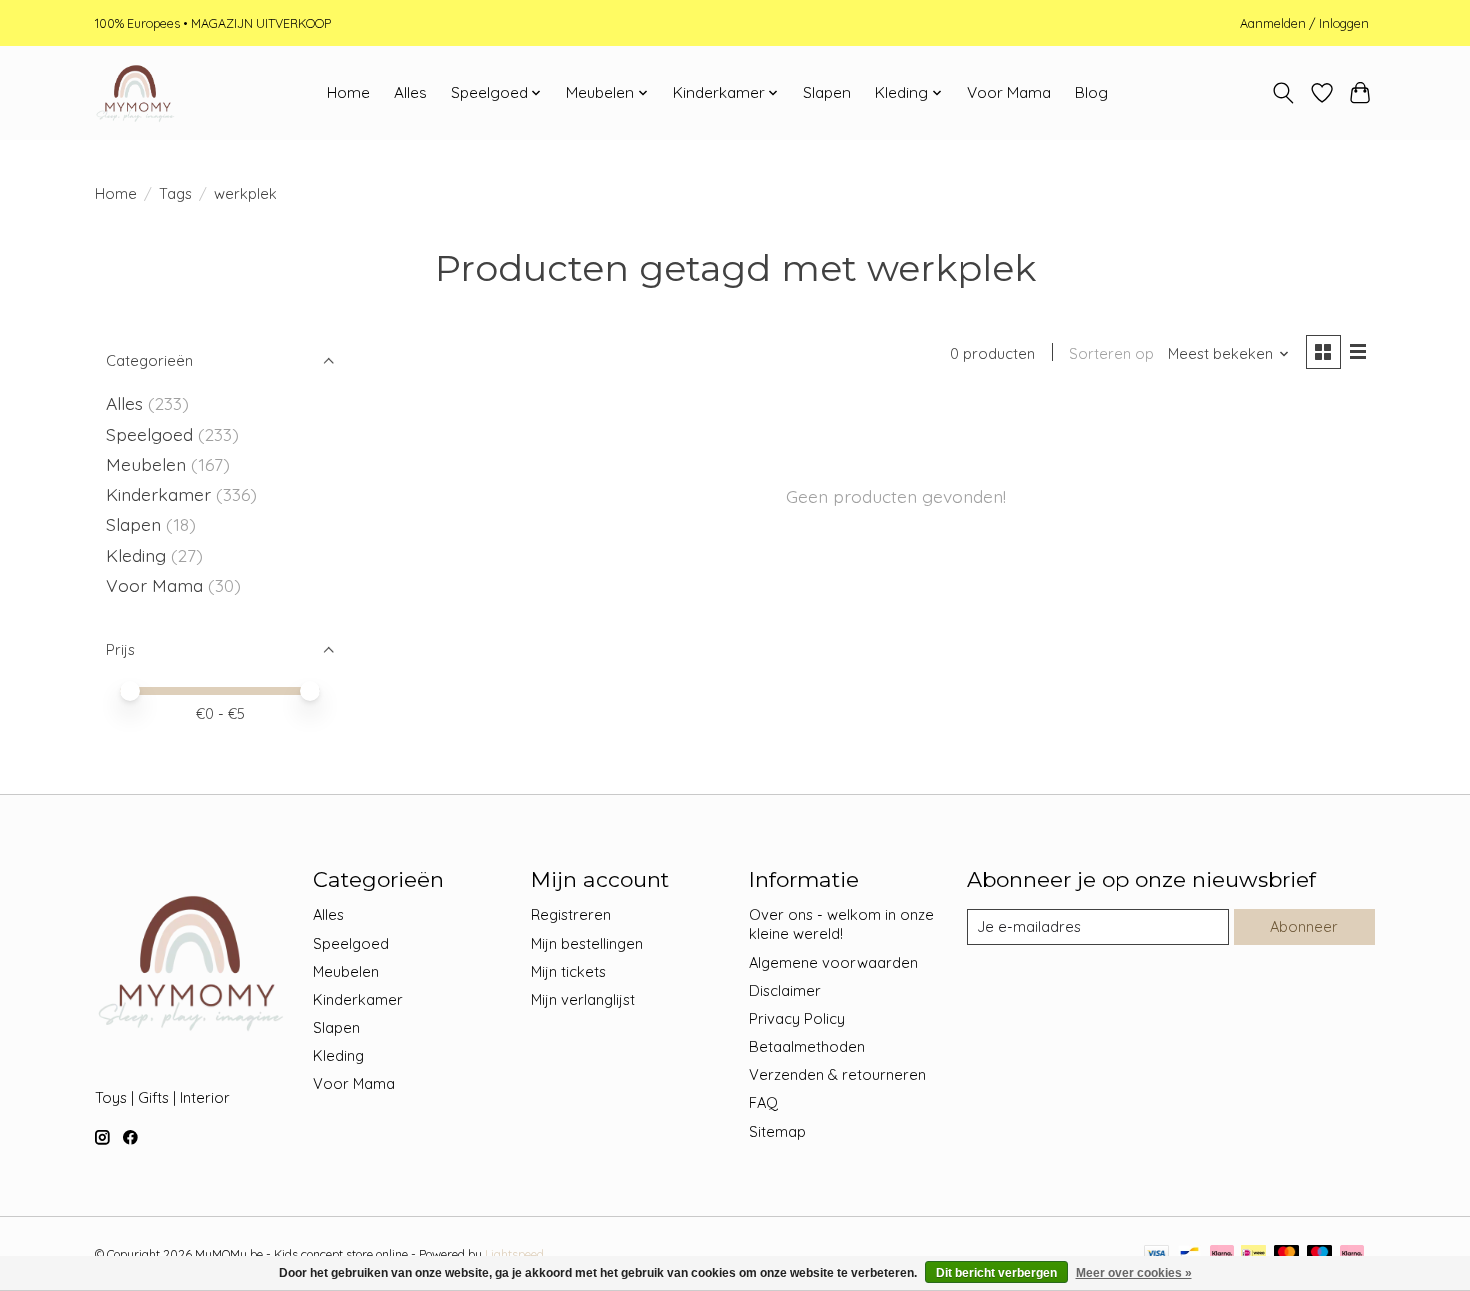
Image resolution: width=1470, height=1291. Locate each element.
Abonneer (1304, 926)
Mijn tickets (568, 971)
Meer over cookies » (1134, 1273)
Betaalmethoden (807, 1046)
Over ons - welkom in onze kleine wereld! (841, 924)
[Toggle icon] (1283, 93)
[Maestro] (1320, 1254)
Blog (1091, 92)
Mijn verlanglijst (583, 999)
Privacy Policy (797, 1018)
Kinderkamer (158, 494)
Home (348, 92)
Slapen (827, 92)
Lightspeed (514, 1254)
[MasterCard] (1287, 1254)
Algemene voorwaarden (833, 962)
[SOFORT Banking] (1222, 1254)
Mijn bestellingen (587, 943)
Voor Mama (1009, 92)
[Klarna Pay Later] (1352, 1254)
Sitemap (777, 1131)
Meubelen (146, 464)
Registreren (571, 914)
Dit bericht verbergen (996, 1273)
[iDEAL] (1253, 1254)
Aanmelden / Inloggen (1304, 23)
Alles (410, 92)
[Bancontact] (1189, 1254)
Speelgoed (149, 434)
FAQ (763, 1102)
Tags (175, 193)
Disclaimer (785, 990)
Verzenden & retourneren (837, 1074)
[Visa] (1157, 1254)
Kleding (136, 555)
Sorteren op (1111, 353)
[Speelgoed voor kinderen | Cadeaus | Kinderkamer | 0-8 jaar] (135, 93)
